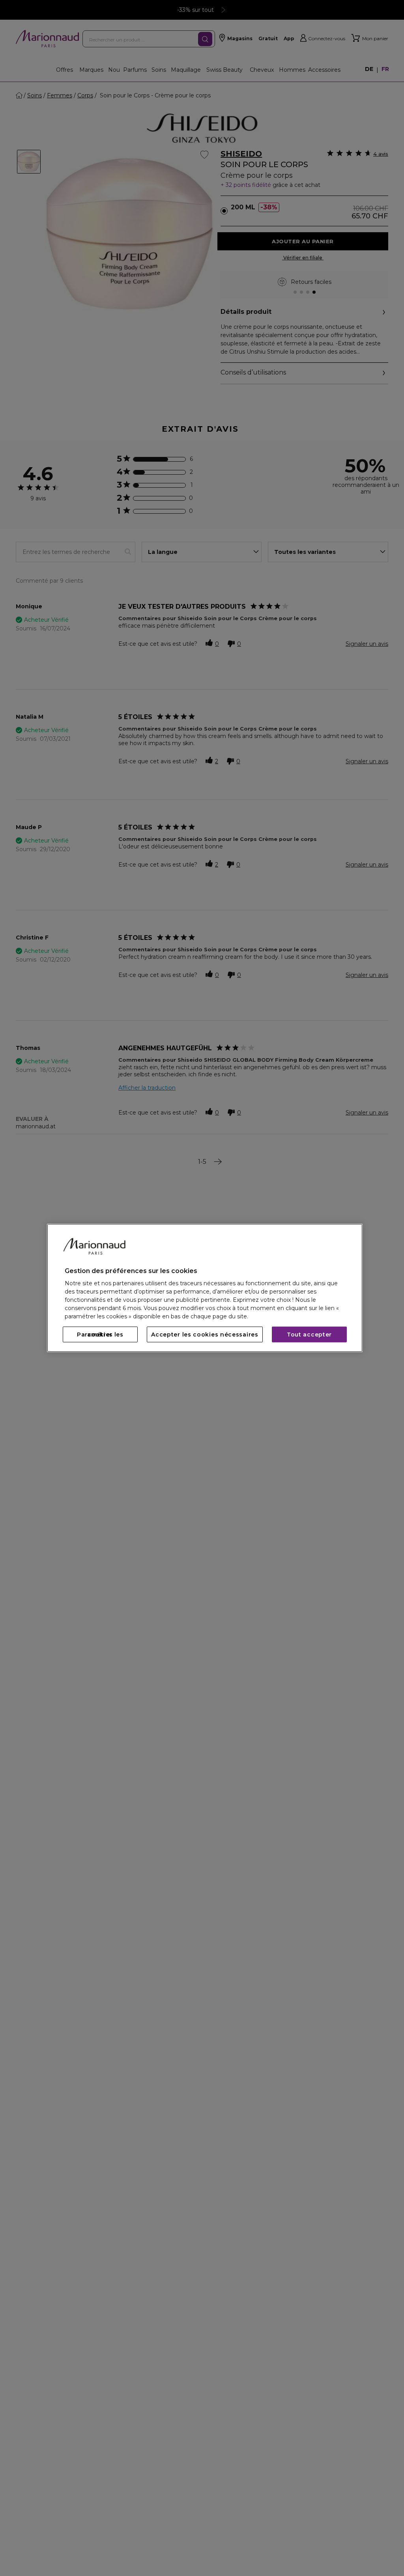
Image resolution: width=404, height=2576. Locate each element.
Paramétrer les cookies (100, 1335)
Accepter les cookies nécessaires (205, 1335)
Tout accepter (309, 1335)
